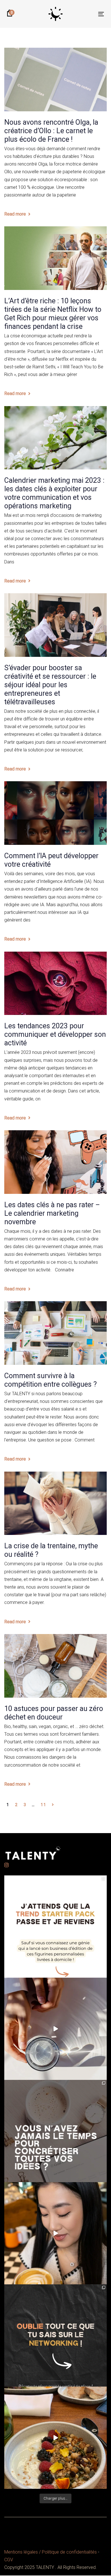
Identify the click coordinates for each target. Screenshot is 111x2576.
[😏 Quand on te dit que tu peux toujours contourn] (55, 2233)
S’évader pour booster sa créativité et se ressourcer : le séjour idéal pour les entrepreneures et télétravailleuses (50, 685)
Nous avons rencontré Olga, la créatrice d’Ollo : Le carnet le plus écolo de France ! (51, 131)
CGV (9, 2560)
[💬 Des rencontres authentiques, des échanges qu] (55, 2335)
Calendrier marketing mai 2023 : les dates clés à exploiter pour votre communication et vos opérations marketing (54, 493)
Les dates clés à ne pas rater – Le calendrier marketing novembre (52, 1213)
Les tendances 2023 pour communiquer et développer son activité (55, 1034)
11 (43, 1805)
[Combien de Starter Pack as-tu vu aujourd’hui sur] (55, 1927)
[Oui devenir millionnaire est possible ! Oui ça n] (55, 2438)
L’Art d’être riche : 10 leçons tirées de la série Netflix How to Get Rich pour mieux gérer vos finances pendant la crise (53, 314)
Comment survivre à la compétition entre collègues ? (51, 1380)
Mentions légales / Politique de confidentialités (51, 2552)
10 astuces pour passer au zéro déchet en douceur (54, 1713)
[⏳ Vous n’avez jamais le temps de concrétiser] (55, 2131)
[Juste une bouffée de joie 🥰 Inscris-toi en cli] (55, 2029)
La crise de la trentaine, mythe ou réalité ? (51, 1550)
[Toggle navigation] (88, 14)
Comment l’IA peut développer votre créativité (51, 860)
